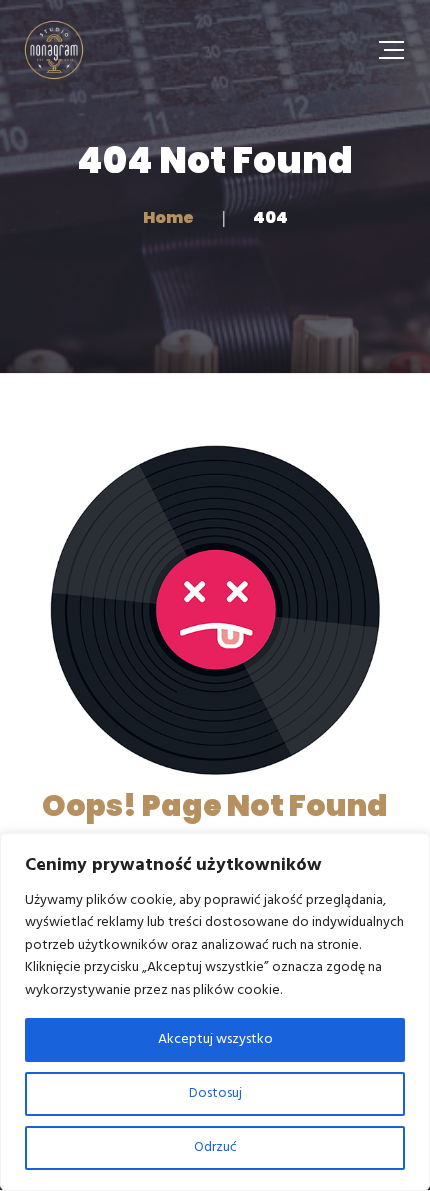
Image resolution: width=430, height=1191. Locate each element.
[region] (215, 1012)
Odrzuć (215, 1147)
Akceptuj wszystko (215, 1039)
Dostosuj (215, 1093)
